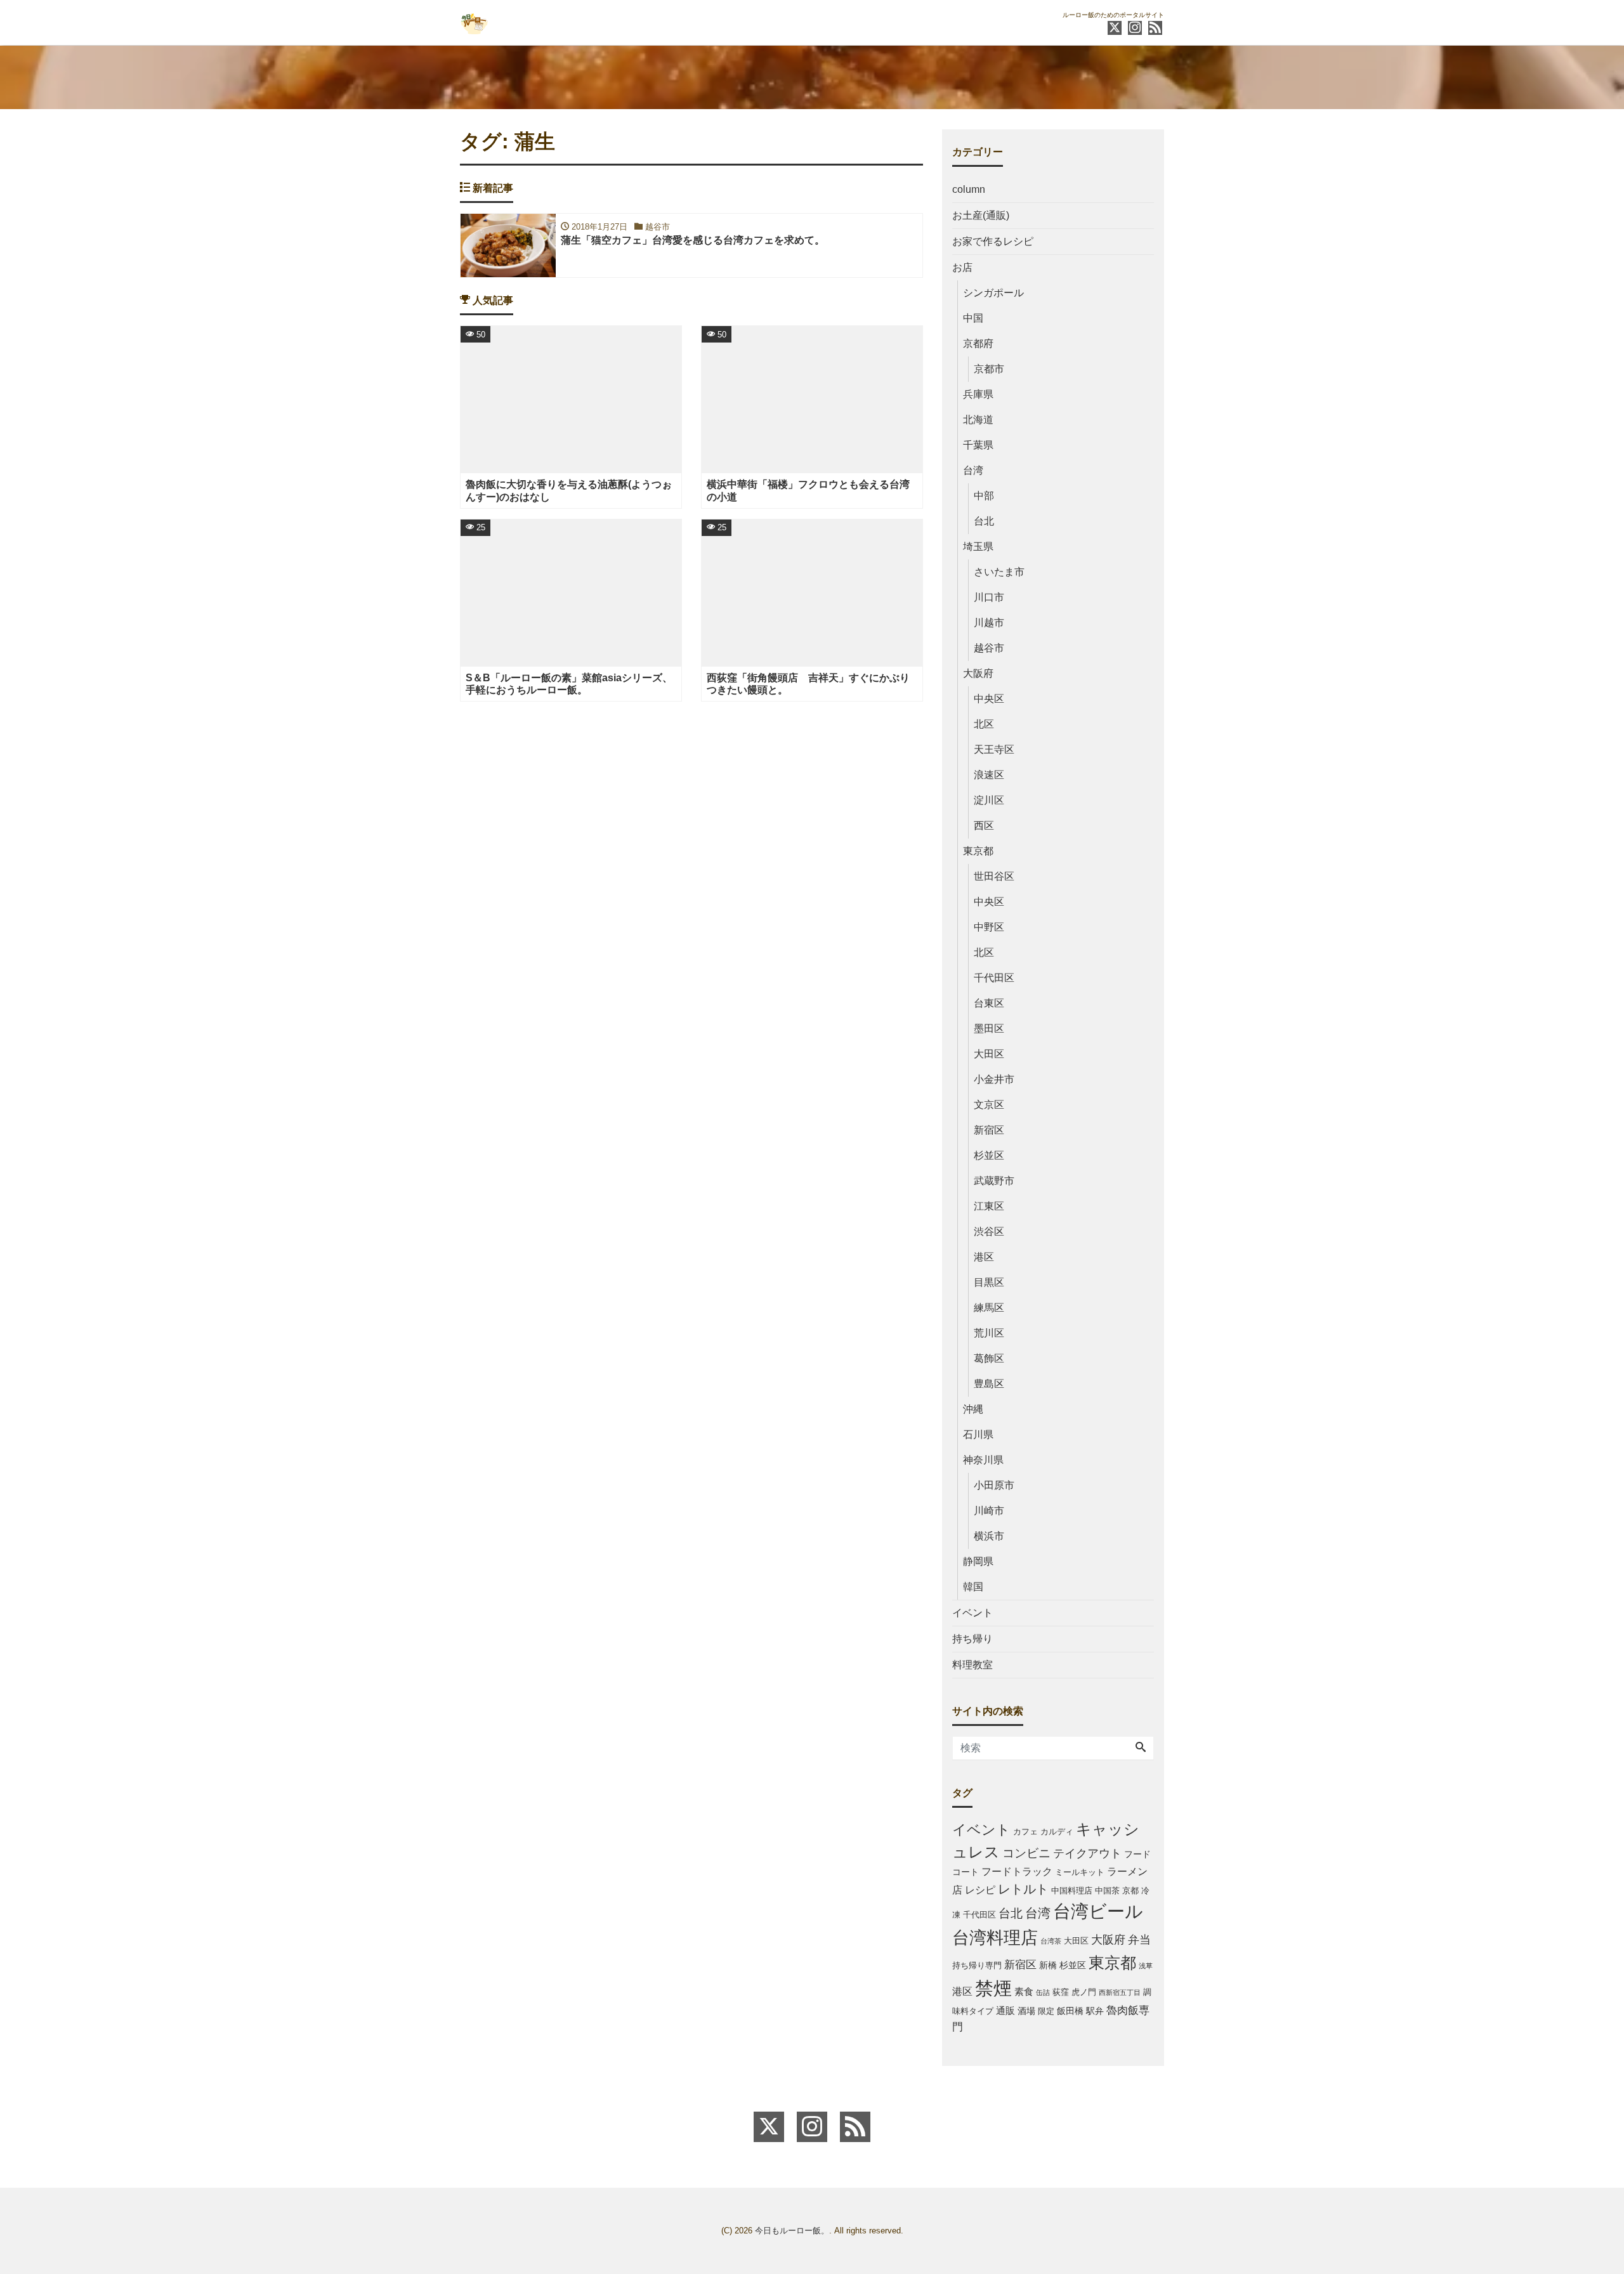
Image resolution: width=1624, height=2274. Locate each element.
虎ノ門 (1084, 1992)
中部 (984, 496)
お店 (962, 267)
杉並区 (989, 1155)
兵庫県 (978, 394)
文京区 (989, 1105)
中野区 (989, 927)
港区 (984, 1257)
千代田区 (994, 978)
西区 (984, 826)
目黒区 (989, 1282)
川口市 (989, 597)
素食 (1024, 1991)
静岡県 (978, 1561)
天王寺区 (994, 749)
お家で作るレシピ (993, 241)
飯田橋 (1070, 2011)
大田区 (989, 1054)
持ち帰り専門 (977, 1966)
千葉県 (978, 445)
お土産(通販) (981, 215)
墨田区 (989, 1029)
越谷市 (989, 648)
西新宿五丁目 (1120, 1992)
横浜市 (989, 1536)
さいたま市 (999, 572)
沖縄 (973, 1409)
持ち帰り (972, 1639)
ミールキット (1080, 1872)
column (969, 189)
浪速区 (989, 775)
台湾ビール (1098, 1911)
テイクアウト (1087, 1853)
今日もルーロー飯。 (792, 2231)
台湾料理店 (995, 1937)
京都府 (978, 343)
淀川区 (989, 800)
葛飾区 (989, 1358)
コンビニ (1026, 1853)
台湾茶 (1051, 1941)
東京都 (978, 851)
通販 (1005, 2010)
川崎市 (989, 1511)
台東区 (989, 1003)
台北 (984, 521)
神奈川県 (983, 1460)
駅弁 (1095, 2011)
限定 (1046, 2011)
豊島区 (989, 1384)
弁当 (1139, 1940)
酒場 (1026, 2011)
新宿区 (989, 1130)
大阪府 (978, 673)
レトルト (1023, 1889)
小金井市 (994, 1079)
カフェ (1025, 1832)
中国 (973, 318)
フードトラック (1017, 1872)
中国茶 (1107, 1891)
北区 (984, 724)
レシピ (980, 1890)
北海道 (978, 420)
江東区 (989, 1206)
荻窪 (1061, 1992)
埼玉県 (978, 546)
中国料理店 (1072, 1891)
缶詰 (1043, 1992)
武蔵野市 (994, 1181)
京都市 (989, 369)
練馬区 (989, 1308)
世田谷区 (994, 876)
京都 (1130, 1891)
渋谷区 (989, 1232)
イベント (972, 1613)
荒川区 (989, 1333)
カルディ (1057, 1832)
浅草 (1146, 1966)
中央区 (989, 699)
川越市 (989, 623)
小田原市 (994, 1485)
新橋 (1048, 1965)
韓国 (973, 1587)
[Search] (1141, 1748)
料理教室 (972, 1665)
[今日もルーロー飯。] (474, 21)
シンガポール (993, 293)
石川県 (978, 1434)
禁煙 (993, 1988)
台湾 (973, 470)
